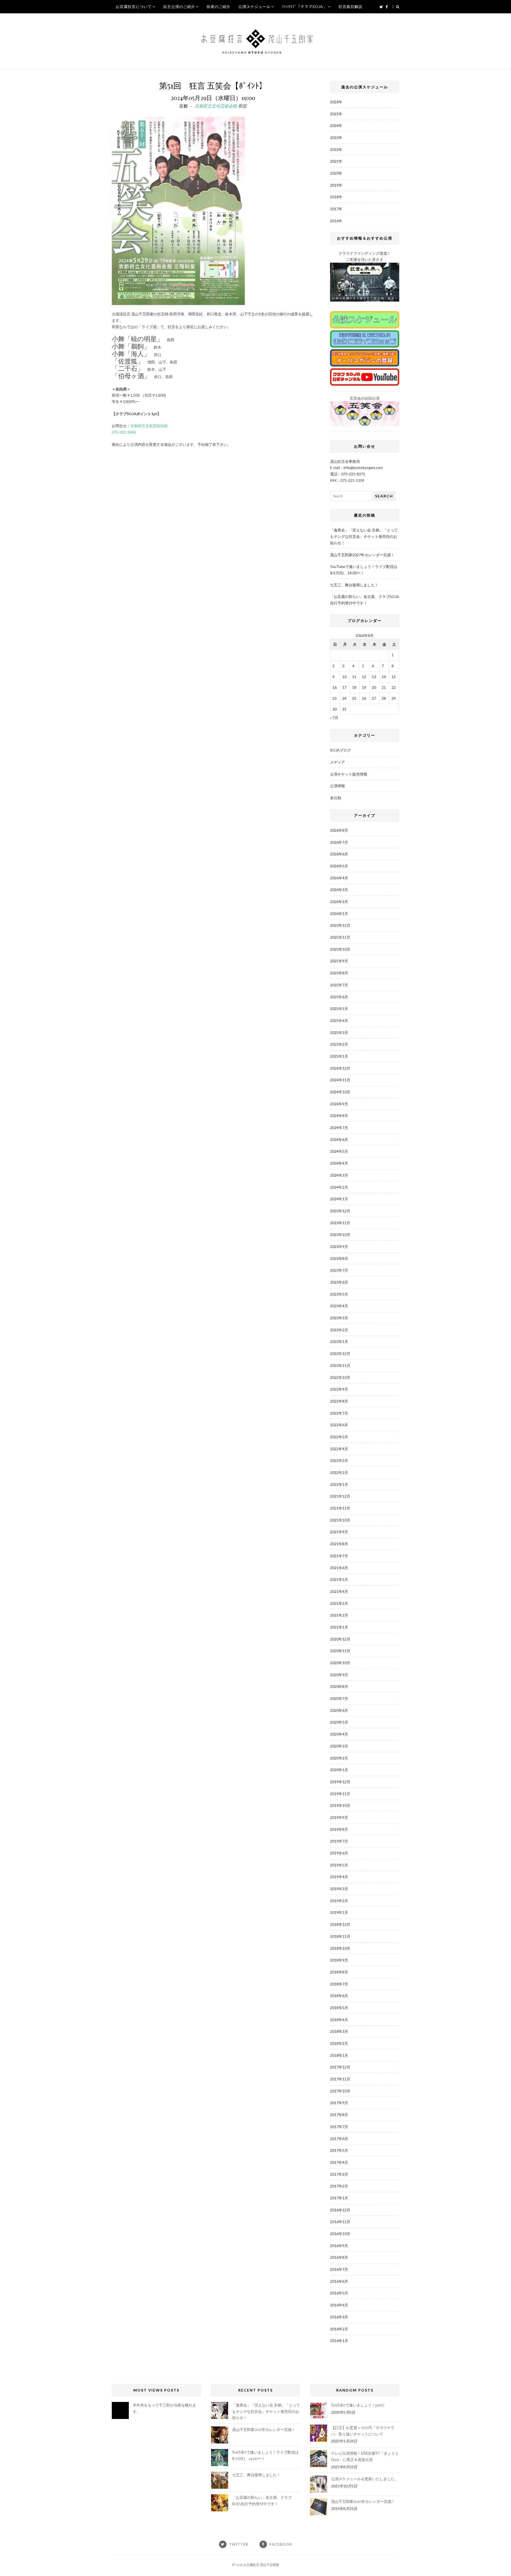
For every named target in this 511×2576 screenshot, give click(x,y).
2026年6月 (339, 854)
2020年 (336, 173)
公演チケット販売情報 (349, 774)
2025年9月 (339, 961)
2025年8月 (339, 973)
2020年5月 (339, 1722)
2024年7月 (339, 1128)
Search (384, 496)
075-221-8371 (353, 474)
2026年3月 (339, 890)
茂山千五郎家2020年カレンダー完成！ (363, 2501)
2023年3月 (339, 1318)
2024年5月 (339, 1151)
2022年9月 (339, 1389)
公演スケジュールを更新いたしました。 (365, 2479)
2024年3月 (339, 1175)
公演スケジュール (254, 7)
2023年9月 (339, 1246)
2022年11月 (340, 1365)
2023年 (336, 137)
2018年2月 (339, 2043)
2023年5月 (339, 1294)
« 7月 (334, 718)
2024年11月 (340, 1080)
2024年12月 (340, 1068)
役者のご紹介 (219, 7)
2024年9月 (339, 1104)
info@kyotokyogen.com (363, 467)
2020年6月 (339, 1710)
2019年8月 (339, 1829)
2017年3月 (339, 2174)
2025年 (336, 114)
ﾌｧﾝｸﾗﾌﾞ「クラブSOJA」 (304, 7)
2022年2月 (339, 1472)
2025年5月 (339, 1009)
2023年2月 (339, 1330)
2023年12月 (340, 1211)
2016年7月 (339, 2269)
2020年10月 (340, 1663)
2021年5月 (339, 1579)
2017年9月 (339, 2103)
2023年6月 (339, 1282)
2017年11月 (340, 2079)
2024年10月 (340, 1092)
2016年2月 (339, 2329)
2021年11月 (340, 1508)
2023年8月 (339, 1258)
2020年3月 (339, 1746)
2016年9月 (339, 2246)
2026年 (336, 102)
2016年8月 (339, 2257)
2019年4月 (339, 1877)
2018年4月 (339, 2020)
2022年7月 (339, 1413)
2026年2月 (339, 902)
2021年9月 (339, 1532)
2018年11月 (340, 1936)
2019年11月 (340, 1794)
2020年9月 (339, 1675)
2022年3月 (339, 1460)
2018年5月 (339, 2008)
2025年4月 (339, 1021)
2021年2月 (339, 1615)
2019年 (336, 185)
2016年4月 (339, 2305)
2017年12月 (340, 2067)
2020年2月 (339, 1758)
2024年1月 (339, 1199)
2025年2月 (339, 1044)
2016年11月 (340, 2222)
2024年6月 (339, 1139)
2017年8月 (339, 2115)
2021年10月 (340, 1520)
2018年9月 (339, 1960)
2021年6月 (339, 1568)
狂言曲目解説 (351, 7)
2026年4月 (339, 878)
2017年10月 (340, 2091)
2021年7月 (339, 1556)
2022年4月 (339, 1449)
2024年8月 (339, 1116)
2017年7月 (339, 2127)
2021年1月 (339, 1627)
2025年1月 (339, 1056)
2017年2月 (339, 2186)
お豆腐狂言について (134, 7)
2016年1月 (339, 2341)
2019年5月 (339, 1865)
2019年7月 (339, 1841)
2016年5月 (339, 2293)
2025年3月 (339, 1033)
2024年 (336, 125)
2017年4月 (339, 2162)
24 (344, 698)
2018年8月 (339, 1972)
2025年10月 (340, 949)
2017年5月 (339, 2150)
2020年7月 (339, 1698)
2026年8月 (339, 830)
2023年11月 (340, 1223)
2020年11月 (340, 1651)
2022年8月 (339, 1401)
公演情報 (337, 786)
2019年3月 (339, 1889)
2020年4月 (339, 1734)
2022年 (336, 149)
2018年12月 (340, 1924)
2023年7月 (339, 1270)
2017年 (336, 209)
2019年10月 (340, 1805)
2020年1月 (339, 1770)
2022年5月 (339, 1437)
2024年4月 (339, 1163)
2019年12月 (340, 1782)
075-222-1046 (124, 432)
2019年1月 (339, 1912)
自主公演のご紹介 (179, 7)
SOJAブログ (340, 750)
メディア (337, 762)
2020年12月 (340, 1639)
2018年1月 (339, 2055)
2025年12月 (340, 925)
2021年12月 (340, 1496)
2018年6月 (339, 1996)
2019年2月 (339, 1901)
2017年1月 (339, 2198)
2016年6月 (339, 2281)
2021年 (336, 161)
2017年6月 (339, 2139)
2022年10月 (340, 1377)
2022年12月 (340, 1353)
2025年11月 (340, 937)
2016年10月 (340, 2234)
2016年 (336, 221)
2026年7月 (339, 842)
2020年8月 (339, 1686)
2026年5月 (339, 866)
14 (384, 677)
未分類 (336, 798)
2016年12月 (340, 2210)
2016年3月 (339, 2317)
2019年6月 (339, 1853)
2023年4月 (339, 1306)
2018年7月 (339, 1984)
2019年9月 (339, 1817)
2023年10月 (340, 1235)
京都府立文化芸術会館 (216, 106)
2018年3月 (339, 2031)
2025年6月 (339, 997)
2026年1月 (339, 914)
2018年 (336, 197)
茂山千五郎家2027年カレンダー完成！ (362, 555)
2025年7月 (339, 985)
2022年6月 (339, 1425)
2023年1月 (339, 1341)
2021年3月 (339, 1603)
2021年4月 (339, 1591)
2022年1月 (339, 1484)
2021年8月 (339, 1544)
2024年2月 (339, 1187)
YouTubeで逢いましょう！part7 (358, 2405)
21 (384, 687)
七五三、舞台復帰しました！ (354, 585)
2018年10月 (340, 1948)
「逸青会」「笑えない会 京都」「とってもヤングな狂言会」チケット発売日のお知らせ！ (364, 536)
